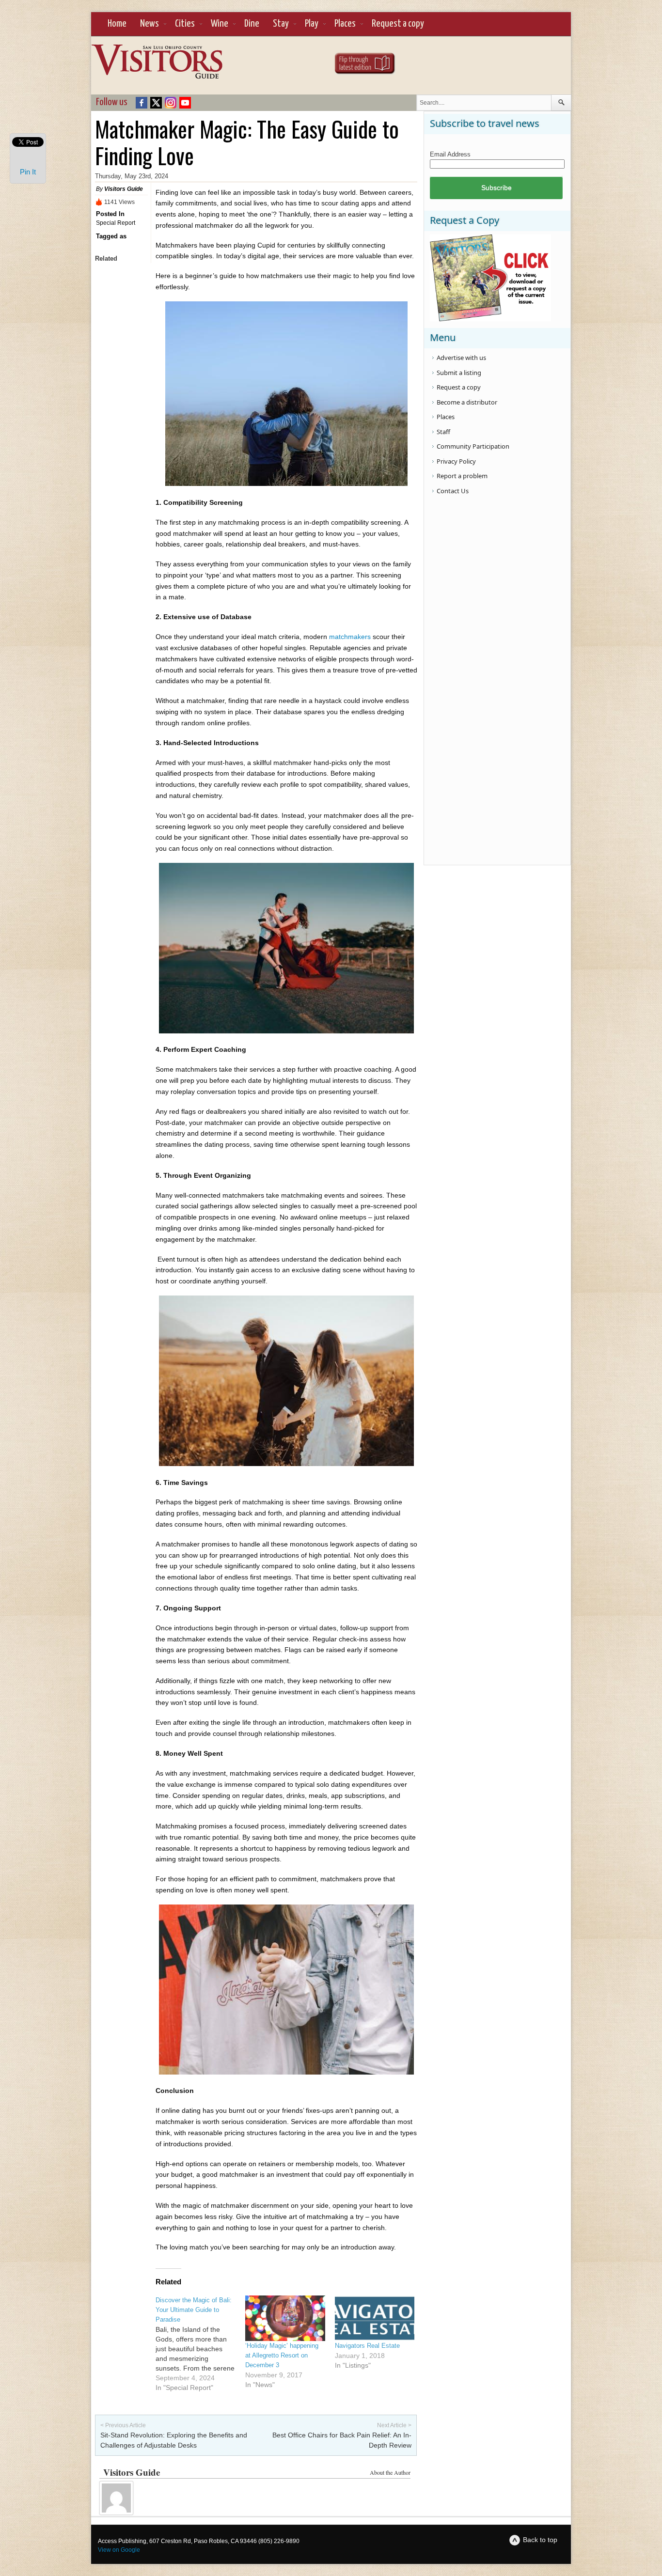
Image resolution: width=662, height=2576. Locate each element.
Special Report (116, 223)
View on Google (119, 2550)
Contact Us (453, 491)
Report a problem (462, 476)
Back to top (540, 2540)
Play (312, 24)
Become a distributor (467, 402)
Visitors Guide (124, 189)
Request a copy (398, 24)
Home (117, 24)
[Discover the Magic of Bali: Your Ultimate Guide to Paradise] (200, 2344)
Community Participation (473, 446)
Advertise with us (461, 358)
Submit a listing (459, 373)
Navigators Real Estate (367, 2346)
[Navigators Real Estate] (375, 2318)
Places (345, 24)
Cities (185, 24)
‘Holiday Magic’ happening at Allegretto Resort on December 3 (282, 2355)
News (150, 24)
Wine (220, 24)
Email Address (450, 154)
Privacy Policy (456, 461)
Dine (252, 24)
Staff (443, 432)
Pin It (28, 172)
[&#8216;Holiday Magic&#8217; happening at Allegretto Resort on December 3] (285, 2318)
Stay (281, 24)
